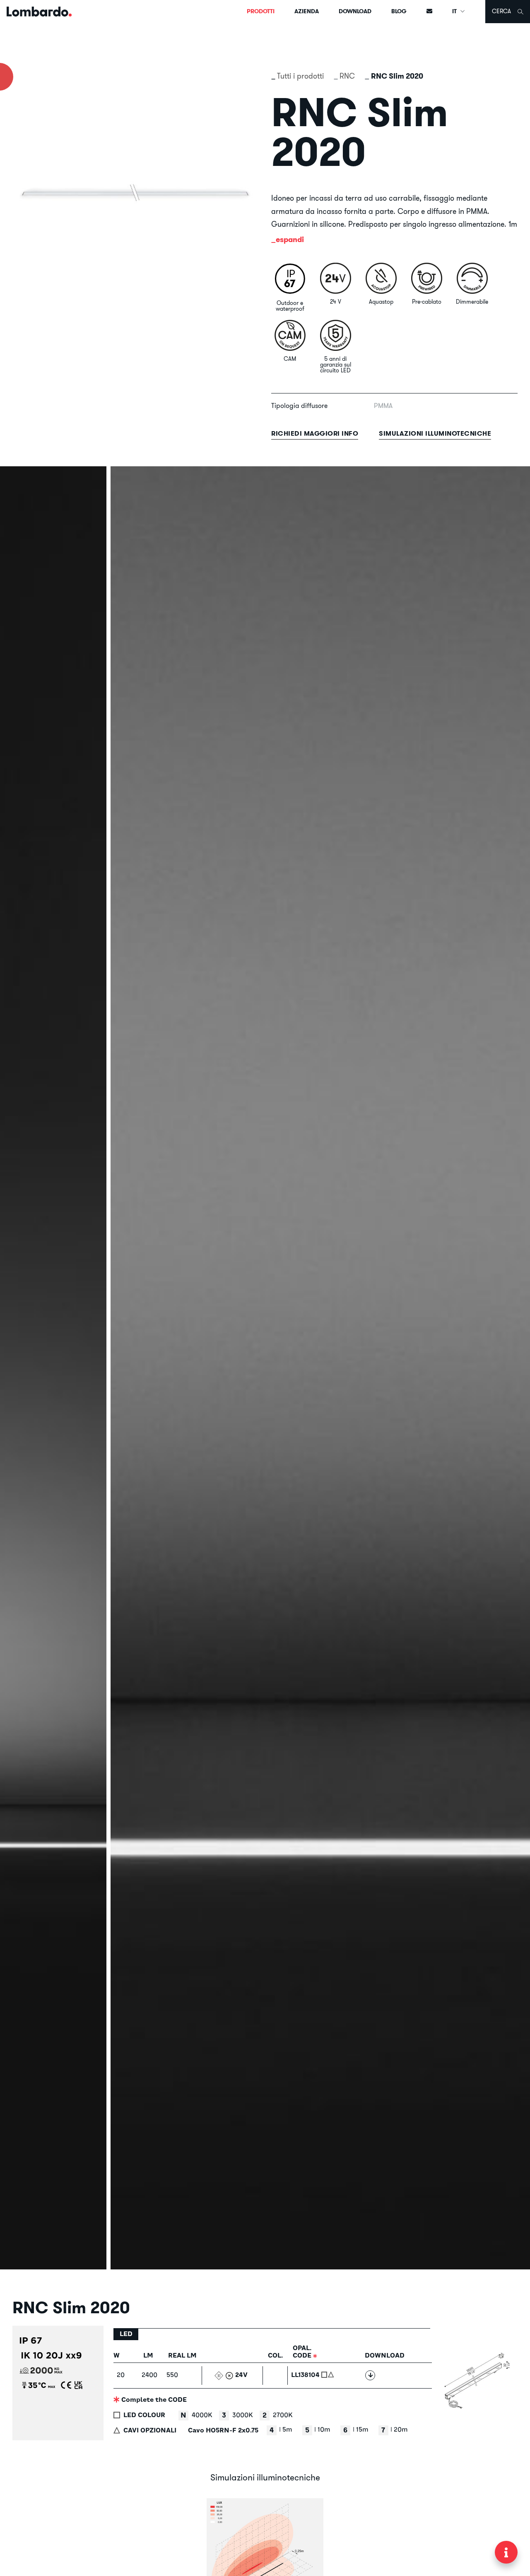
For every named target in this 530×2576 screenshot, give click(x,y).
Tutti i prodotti (300, 76)
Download (355, 11)
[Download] (370, 2375)
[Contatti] (429, 12)
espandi (290, 239)
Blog (399, 11)
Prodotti (261, 11)
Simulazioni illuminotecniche (435, 433)
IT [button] (455, 11)
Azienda (307, 11)
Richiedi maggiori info (315, 433)
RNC (347, 76)
